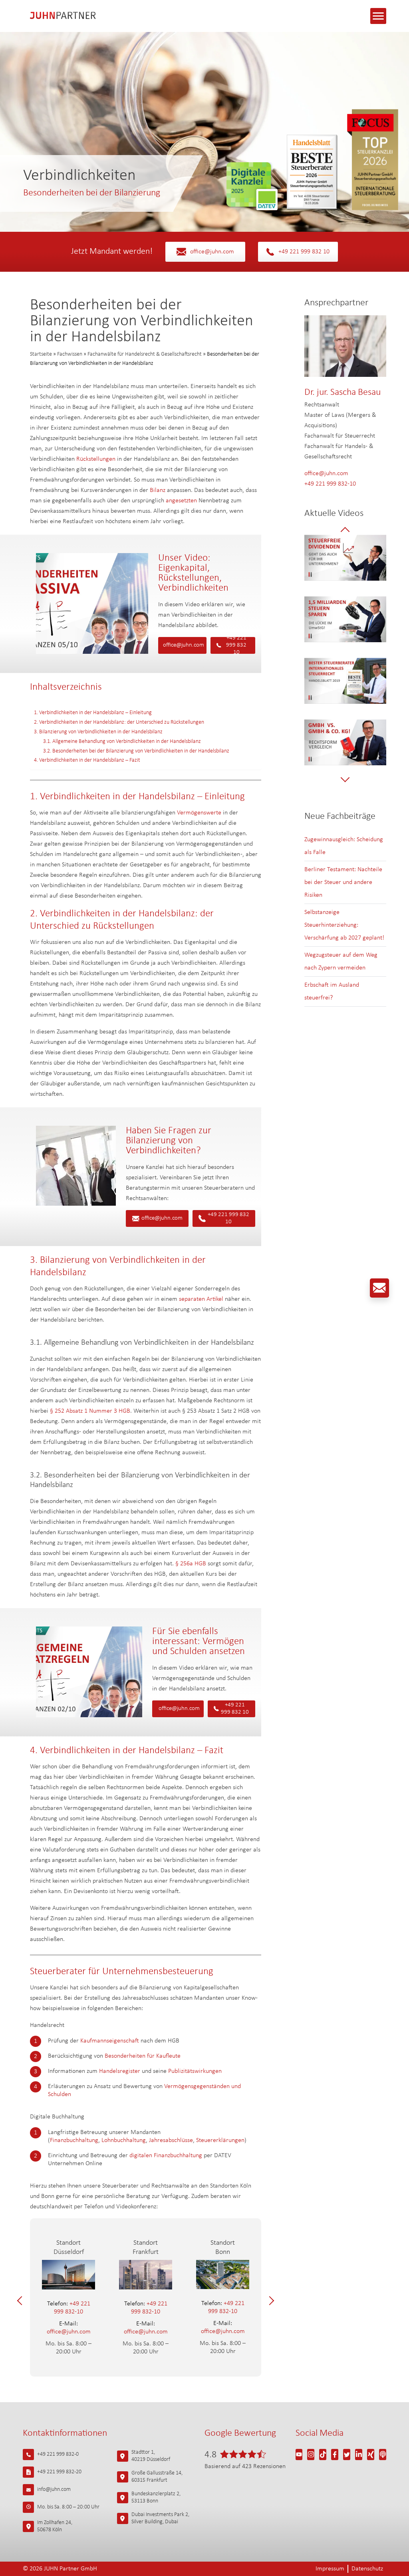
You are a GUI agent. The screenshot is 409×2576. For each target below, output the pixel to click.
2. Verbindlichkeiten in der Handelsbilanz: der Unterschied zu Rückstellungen (119, 722)
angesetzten (181, 501)
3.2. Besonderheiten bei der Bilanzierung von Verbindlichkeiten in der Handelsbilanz (136, 751)
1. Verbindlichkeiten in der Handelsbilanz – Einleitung (93, 713)
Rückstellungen (96, 459)
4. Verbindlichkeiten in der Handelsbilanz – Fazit (87, 760)
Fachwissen (70, 354)
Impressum (330, 2569)
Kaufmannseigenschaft (110, 2041)
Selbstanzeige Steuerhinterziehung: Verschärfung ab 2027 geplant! (344, 925)
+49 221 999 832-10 (69, 2308)
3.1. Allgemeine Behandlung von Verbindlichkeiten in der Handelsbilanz (122, 742)
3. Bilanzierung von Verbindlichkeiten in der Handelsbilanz (98, 732)
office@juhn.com (212, 252)
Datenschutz (367, 2569)
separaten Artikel (201, 1299)
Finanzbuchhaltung (74, 2140)
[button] (22, 2300)
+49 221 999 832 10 (304, 252)
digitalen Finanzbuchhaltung (166, 2156)
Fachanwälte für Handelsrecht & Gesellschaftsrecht (145, 354)
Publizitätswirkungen (195, 2071)
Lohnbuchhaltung (124, 2140)
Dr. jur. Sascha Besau (342, 392)
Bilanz (158, 490)
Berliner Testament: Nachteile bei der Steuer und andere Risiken (343, 882)
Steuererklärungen (220, 2140)
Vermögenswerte (199, 813)
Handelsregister (120, 2071)
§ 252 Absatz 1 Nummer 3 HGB (90, 1411)
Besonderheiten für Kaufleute (143, 2056)
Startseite (41, 354)
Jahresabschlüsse (171, 2140)
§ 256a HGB (191, 1564)
